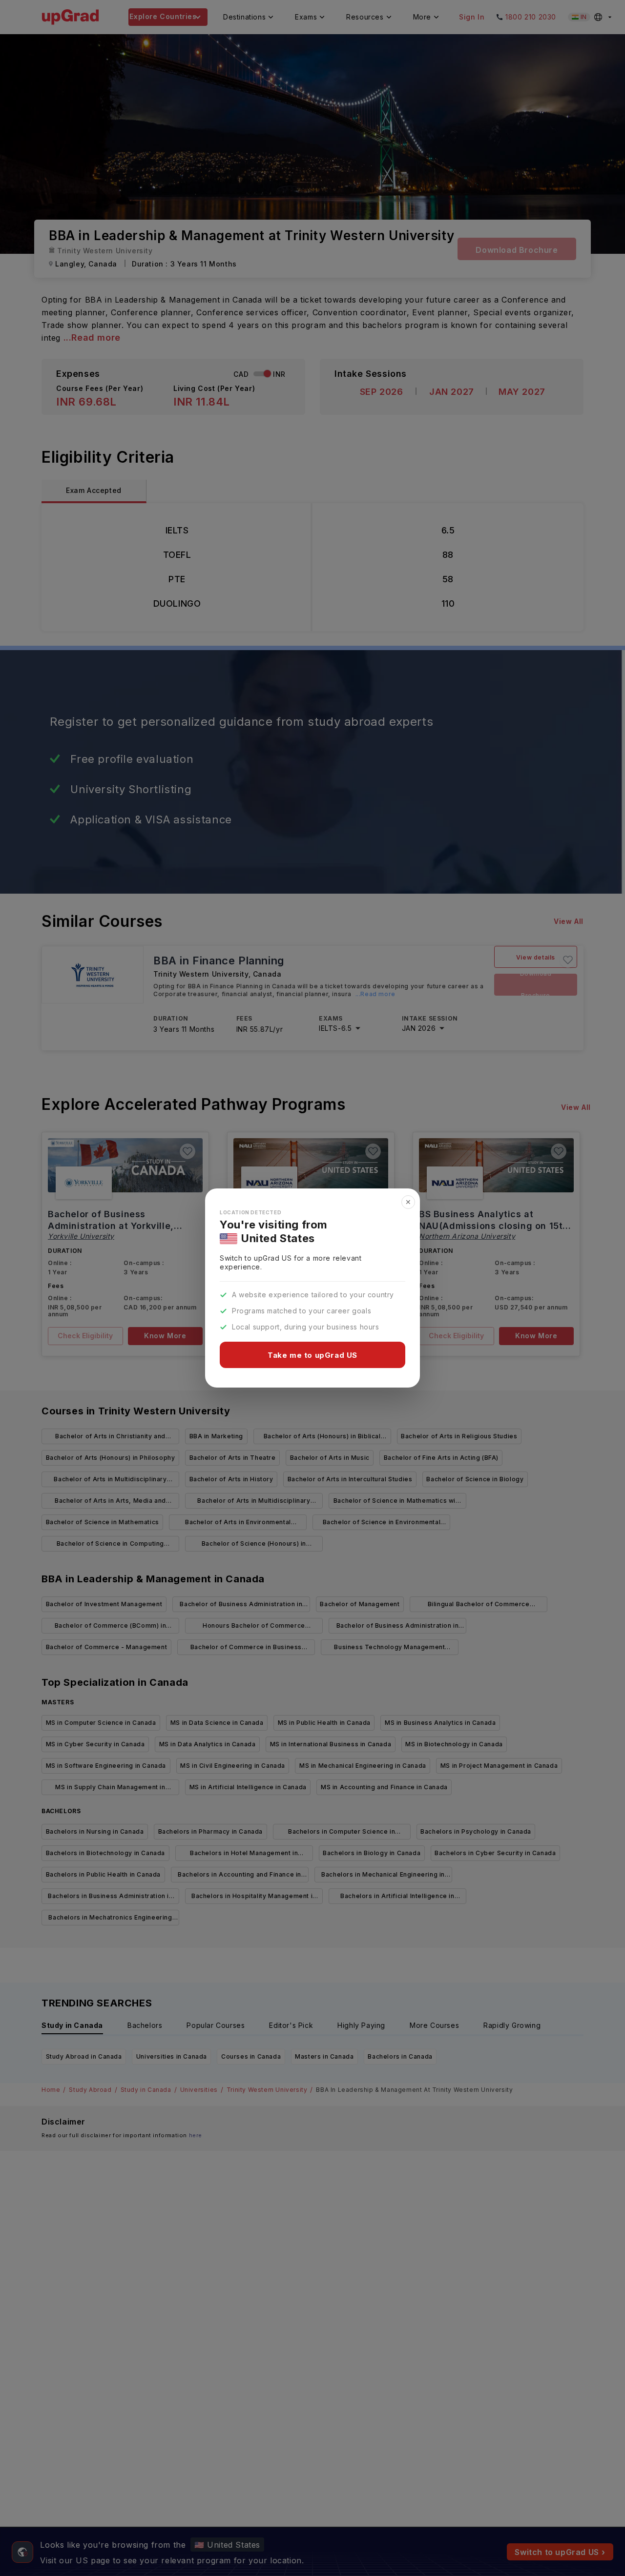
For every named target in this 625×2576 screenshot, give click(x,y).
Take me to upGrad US (312, 1355)
